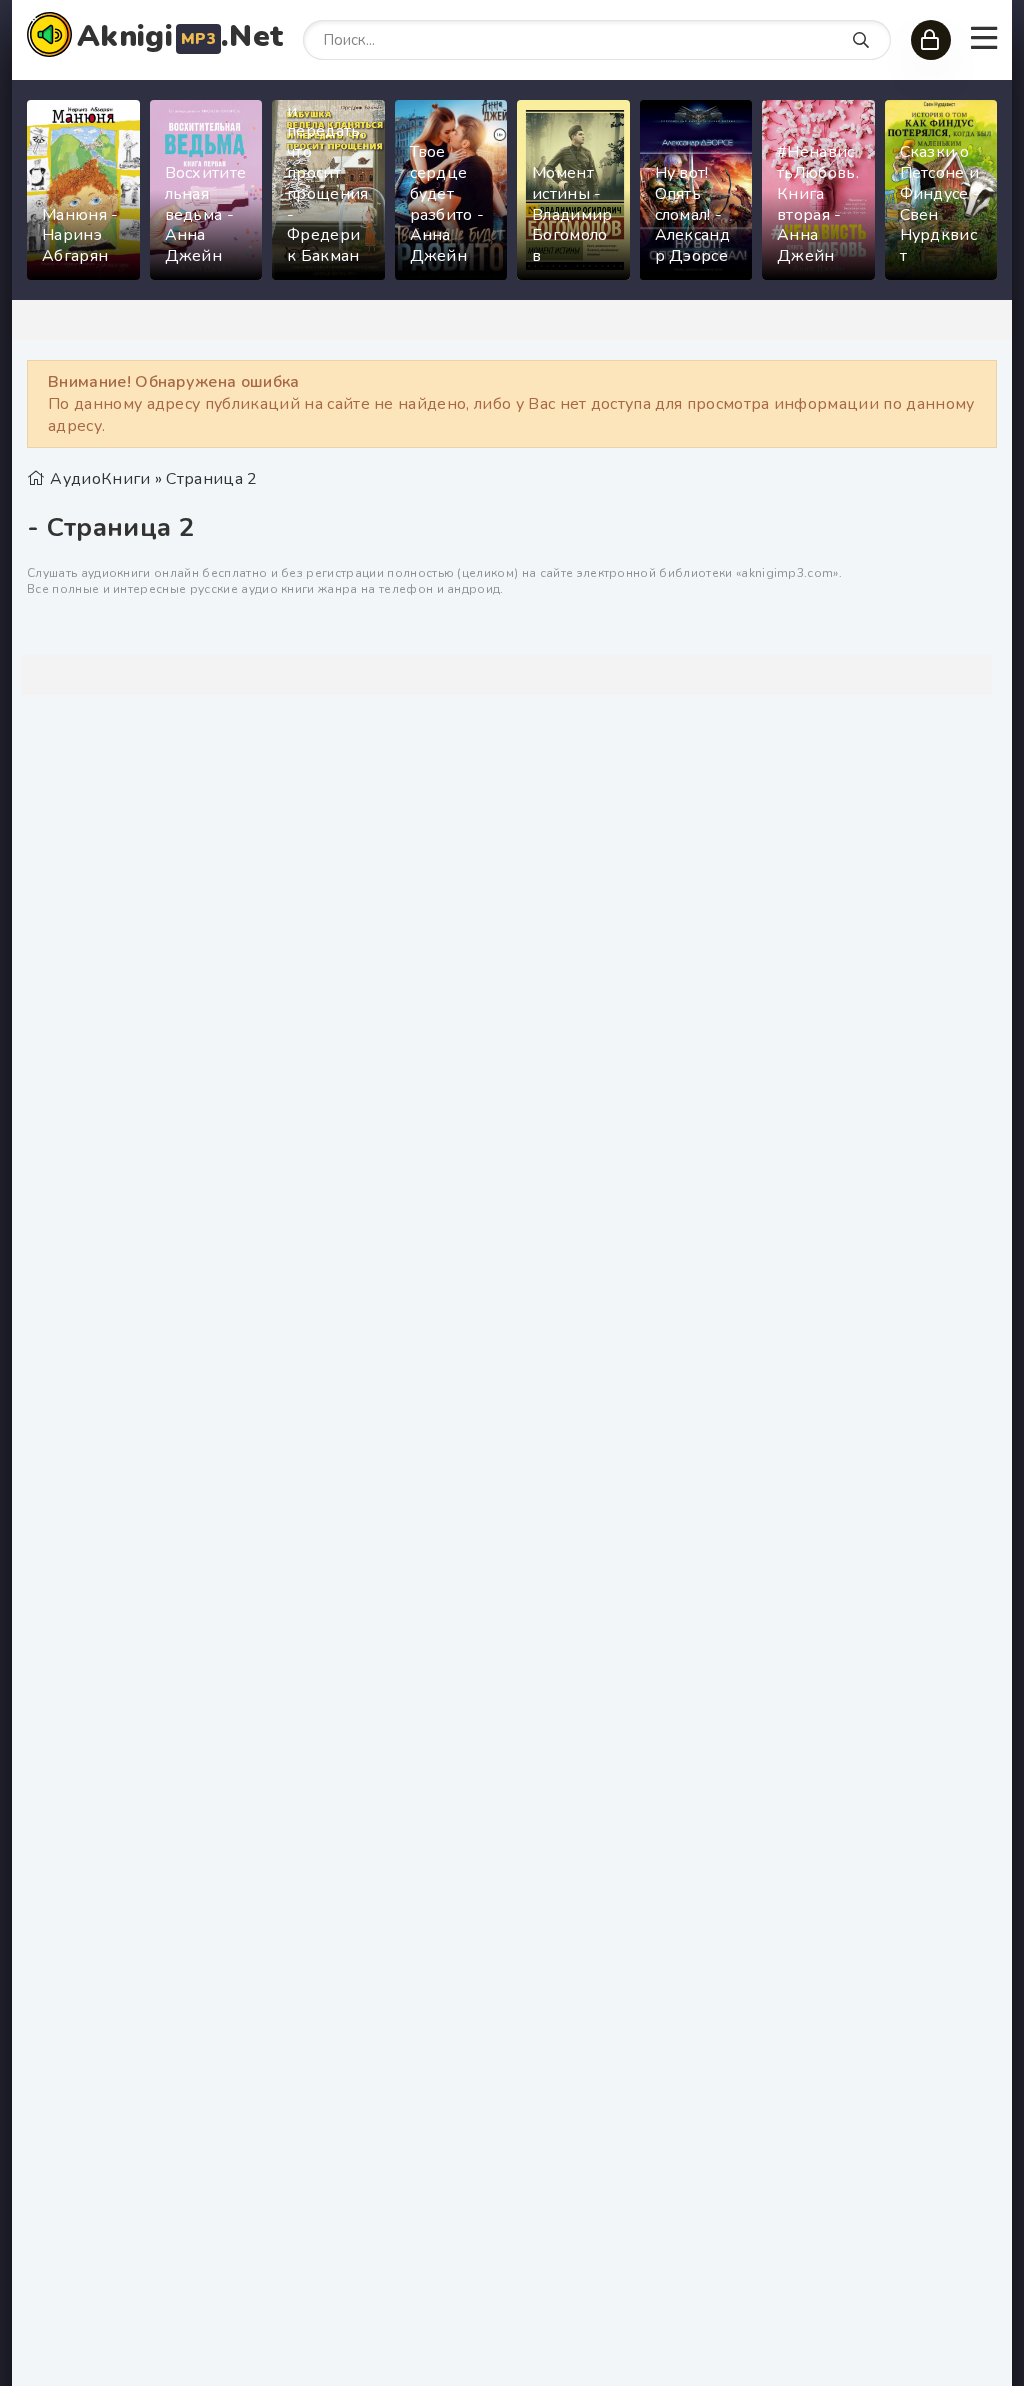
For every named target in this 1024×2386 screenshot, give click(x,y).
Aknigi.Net (180, 36)
